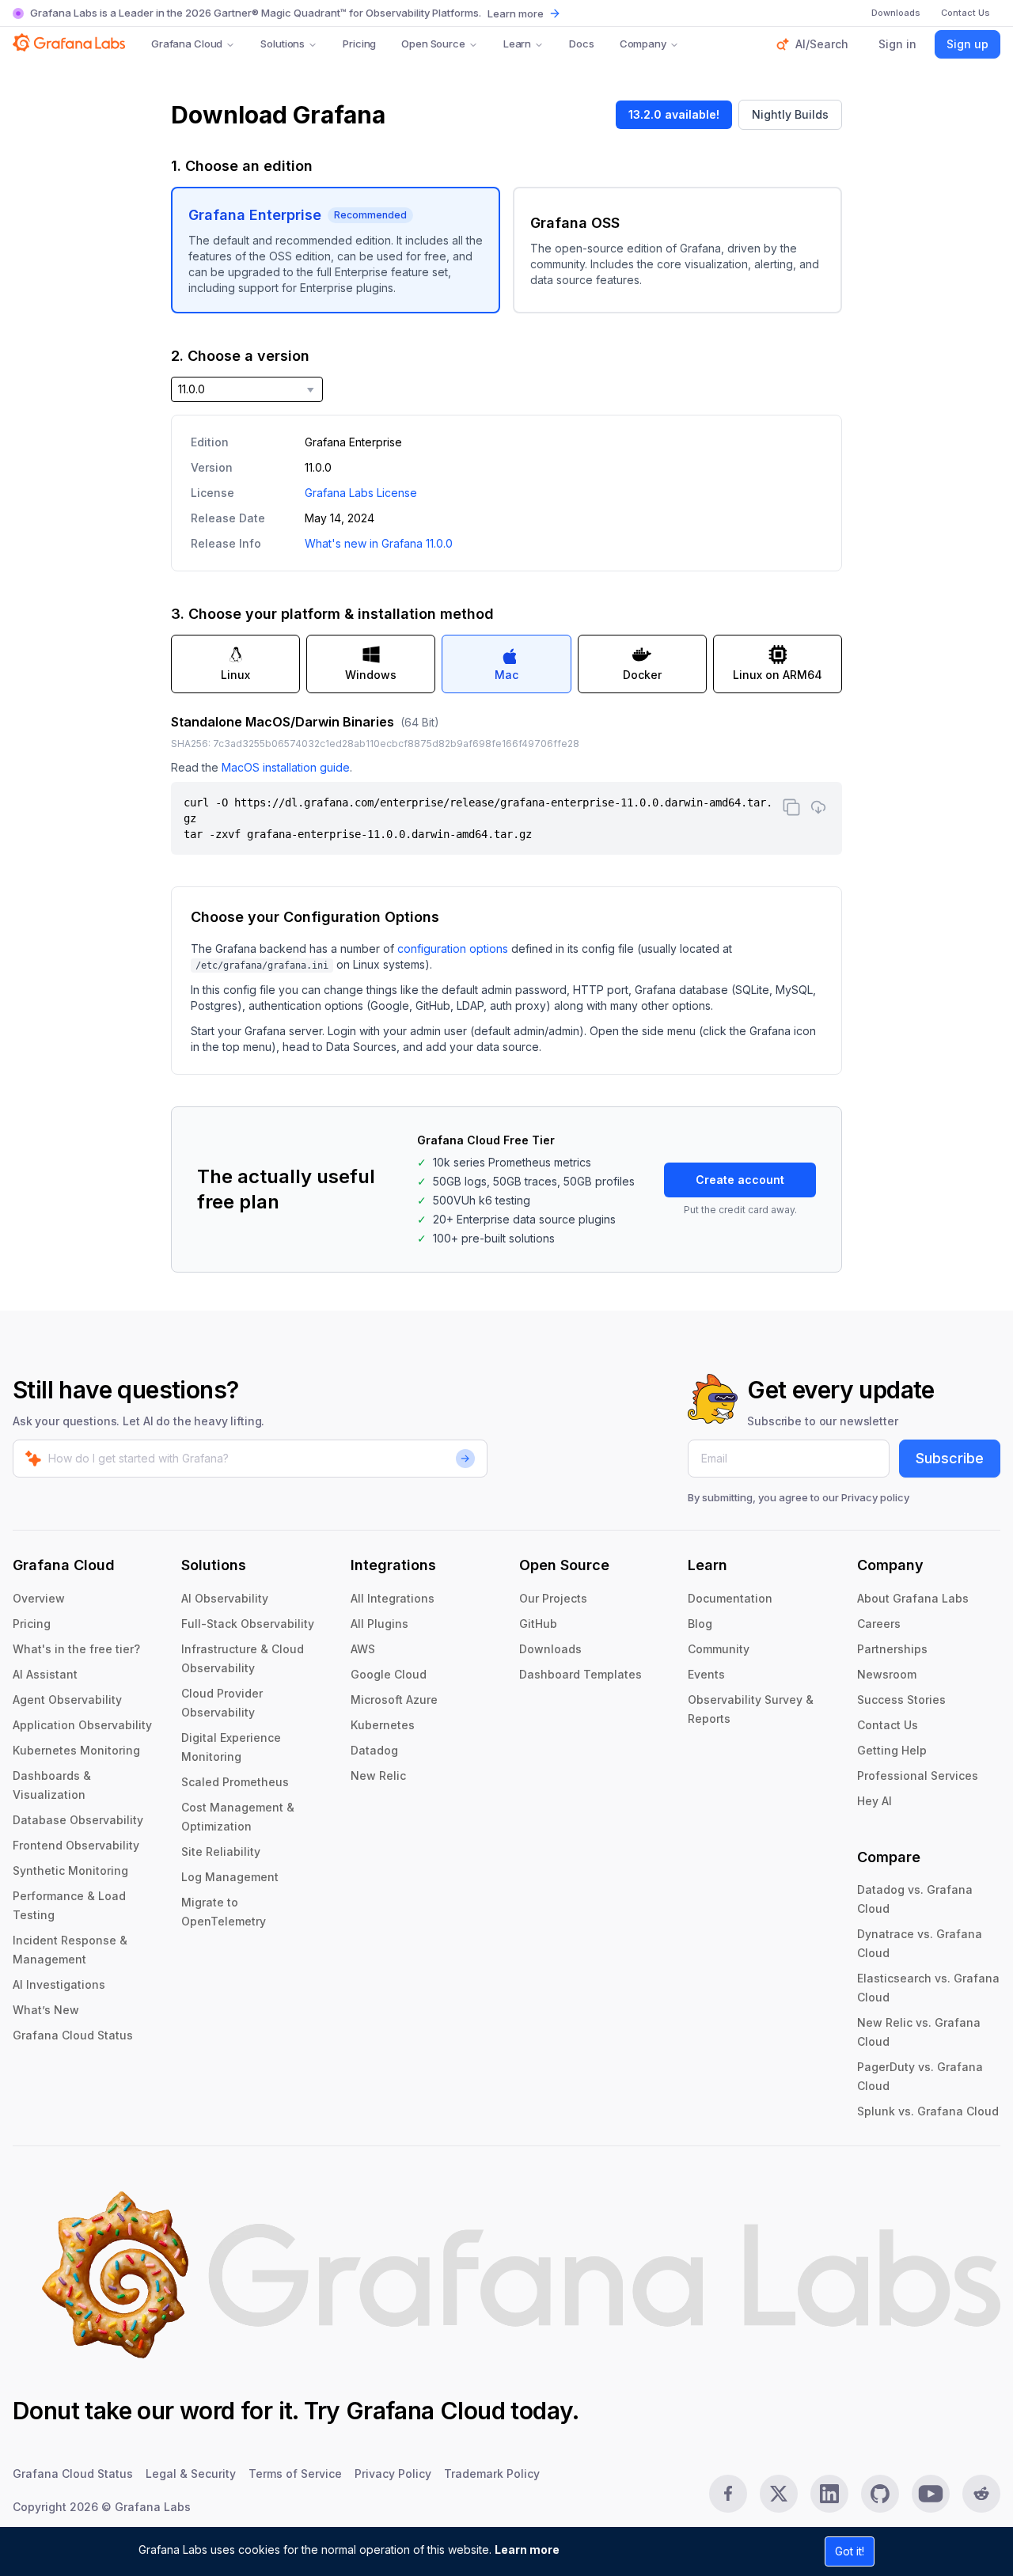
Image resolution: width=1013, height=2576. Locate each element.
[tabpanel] (506, 783)
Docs (581, 44)
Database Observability (78, 1820)
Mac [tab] (506, 675)
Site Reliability (221, 1851)
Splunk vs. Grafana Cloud (928, 2111)
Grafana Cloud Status (73, 2035)
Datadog (374, 1750)
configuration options (453, 948)
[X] (779, 2494)
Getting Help (892, 1750)
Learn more (527, 2549)
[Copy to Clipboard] (791, 807)
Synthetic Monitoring (70, 1870)
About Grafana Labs (913, 1598)
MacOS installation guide (286, 767)
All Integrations (393, 1598)
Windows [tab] (371, 675)
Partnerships (892, 1649)
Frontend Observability (76, 1845)
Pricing (359, 44)
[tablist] (506, 664)
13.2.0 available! (674, 114)
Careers (879, 1624)
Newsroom (887, 1674)
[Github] (880, 2494)
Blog (700, 1624)
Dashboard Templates (580, 1674)
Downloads (550, 1649)
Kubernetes (383, 1725)
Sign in (897, 44)
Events (706, 1674)
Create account (740, 1180)
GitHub (538, 1624)
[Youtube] (931, 2494)
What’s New (46, 2010)
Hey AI (875, 1801)
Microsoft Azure (394, 1700)
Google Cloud (389, 1674)
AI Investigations (59, 1984)
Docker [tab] (642, 675)
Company (643, 44)
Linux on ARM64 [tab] (778, 675)
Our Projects (553, 1598)
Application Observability (82, 1725)
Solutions (283, 44)
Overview (39, 1598)
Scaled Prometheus (235, 1782)
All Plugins (379, 1624)
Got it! (850, 2551)
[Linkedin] (829, 2494)
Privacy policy (875, 1497)
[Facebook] (728, 2494)
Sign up (967, 44)
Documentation (730, 1598)
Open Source (433, 44)
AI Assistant (45, 1674)
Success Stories (901, 1700)
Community (719, 1649)
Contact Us (888, 1725)
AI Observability (225, 1598)
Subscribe (950, 1458)
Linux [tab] (235, 675)
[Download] (818, 807)
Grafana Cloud (187, 44)
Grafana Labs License (361, 493)
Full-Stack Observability (248, 1624)
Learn (517, 44)
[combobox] (247, 389)
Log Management (230, 1877)
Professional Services (918, 1776)
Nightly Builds (790, 114)
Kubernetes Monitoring (76, 1750)
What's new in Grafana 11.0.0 (379, 543)
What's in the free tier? (76, 1649)
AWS (363, 1649)
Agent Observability (67, 1700)
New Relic (378, 1776)
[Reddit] (981, 2494)
